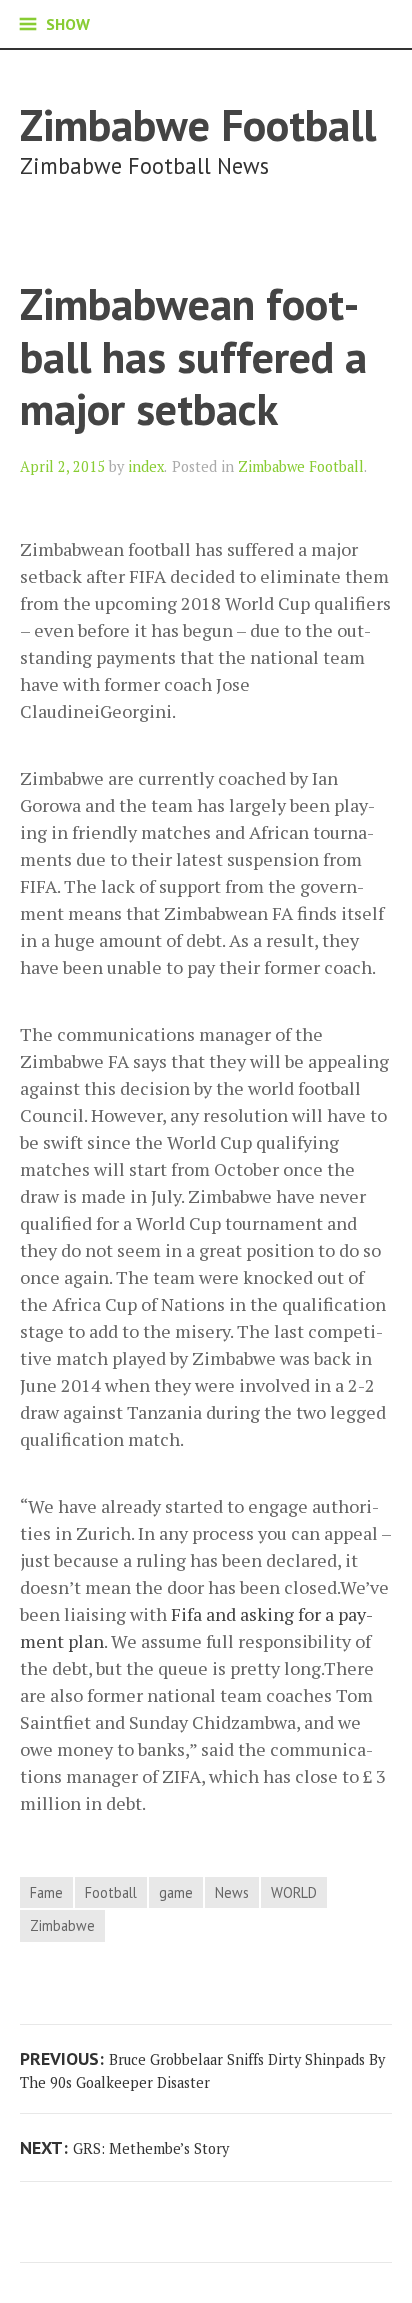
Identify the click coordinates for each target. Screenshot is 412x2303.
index (146, 466)
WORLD (294, 1892)
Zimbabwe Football (198, 124)
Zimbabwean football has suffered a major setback (193, 356)
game (176, 1892)
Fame (46, 1892)
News (232, 1892)
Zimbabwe (62, 1925)
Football (111, 1892)
